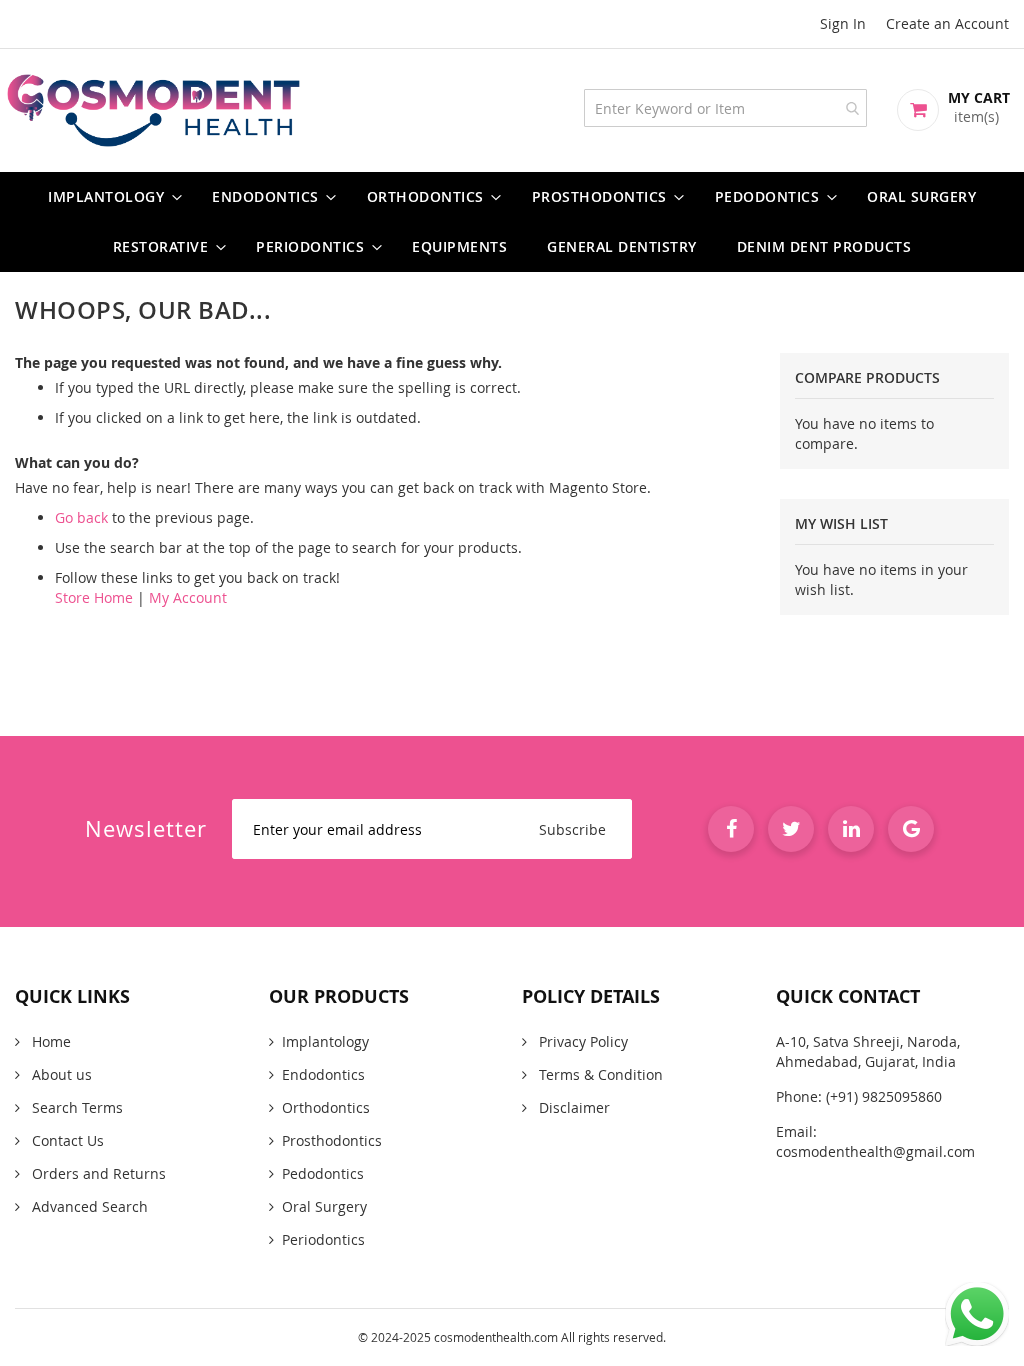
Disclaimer (572, 1107)
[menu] (512, 222)
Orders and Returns (97, 1173)
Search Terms (75, 1107)
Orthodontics (326, 1107)
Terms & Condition (599, 1074)
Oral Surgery (324, 1206)
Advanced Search (88, 1206)
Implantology (325, 1041)
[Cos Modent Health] (512, 111)
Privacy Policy (581, 1041)
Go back (81, 517)
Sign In (843, 23)
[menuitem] (110, 197)
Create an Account (947, 23)
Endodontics (323, 1074)
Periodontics (323, 1239)
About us (60, 1074)
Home (49, 1041)
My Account (188, 597)
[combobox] (725, 108)
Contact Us (66, 1140)
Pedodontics (323, 1173)
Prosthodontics (332, 1140)
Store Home (94, 597)
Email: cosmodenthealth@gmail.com (875, 1141)
